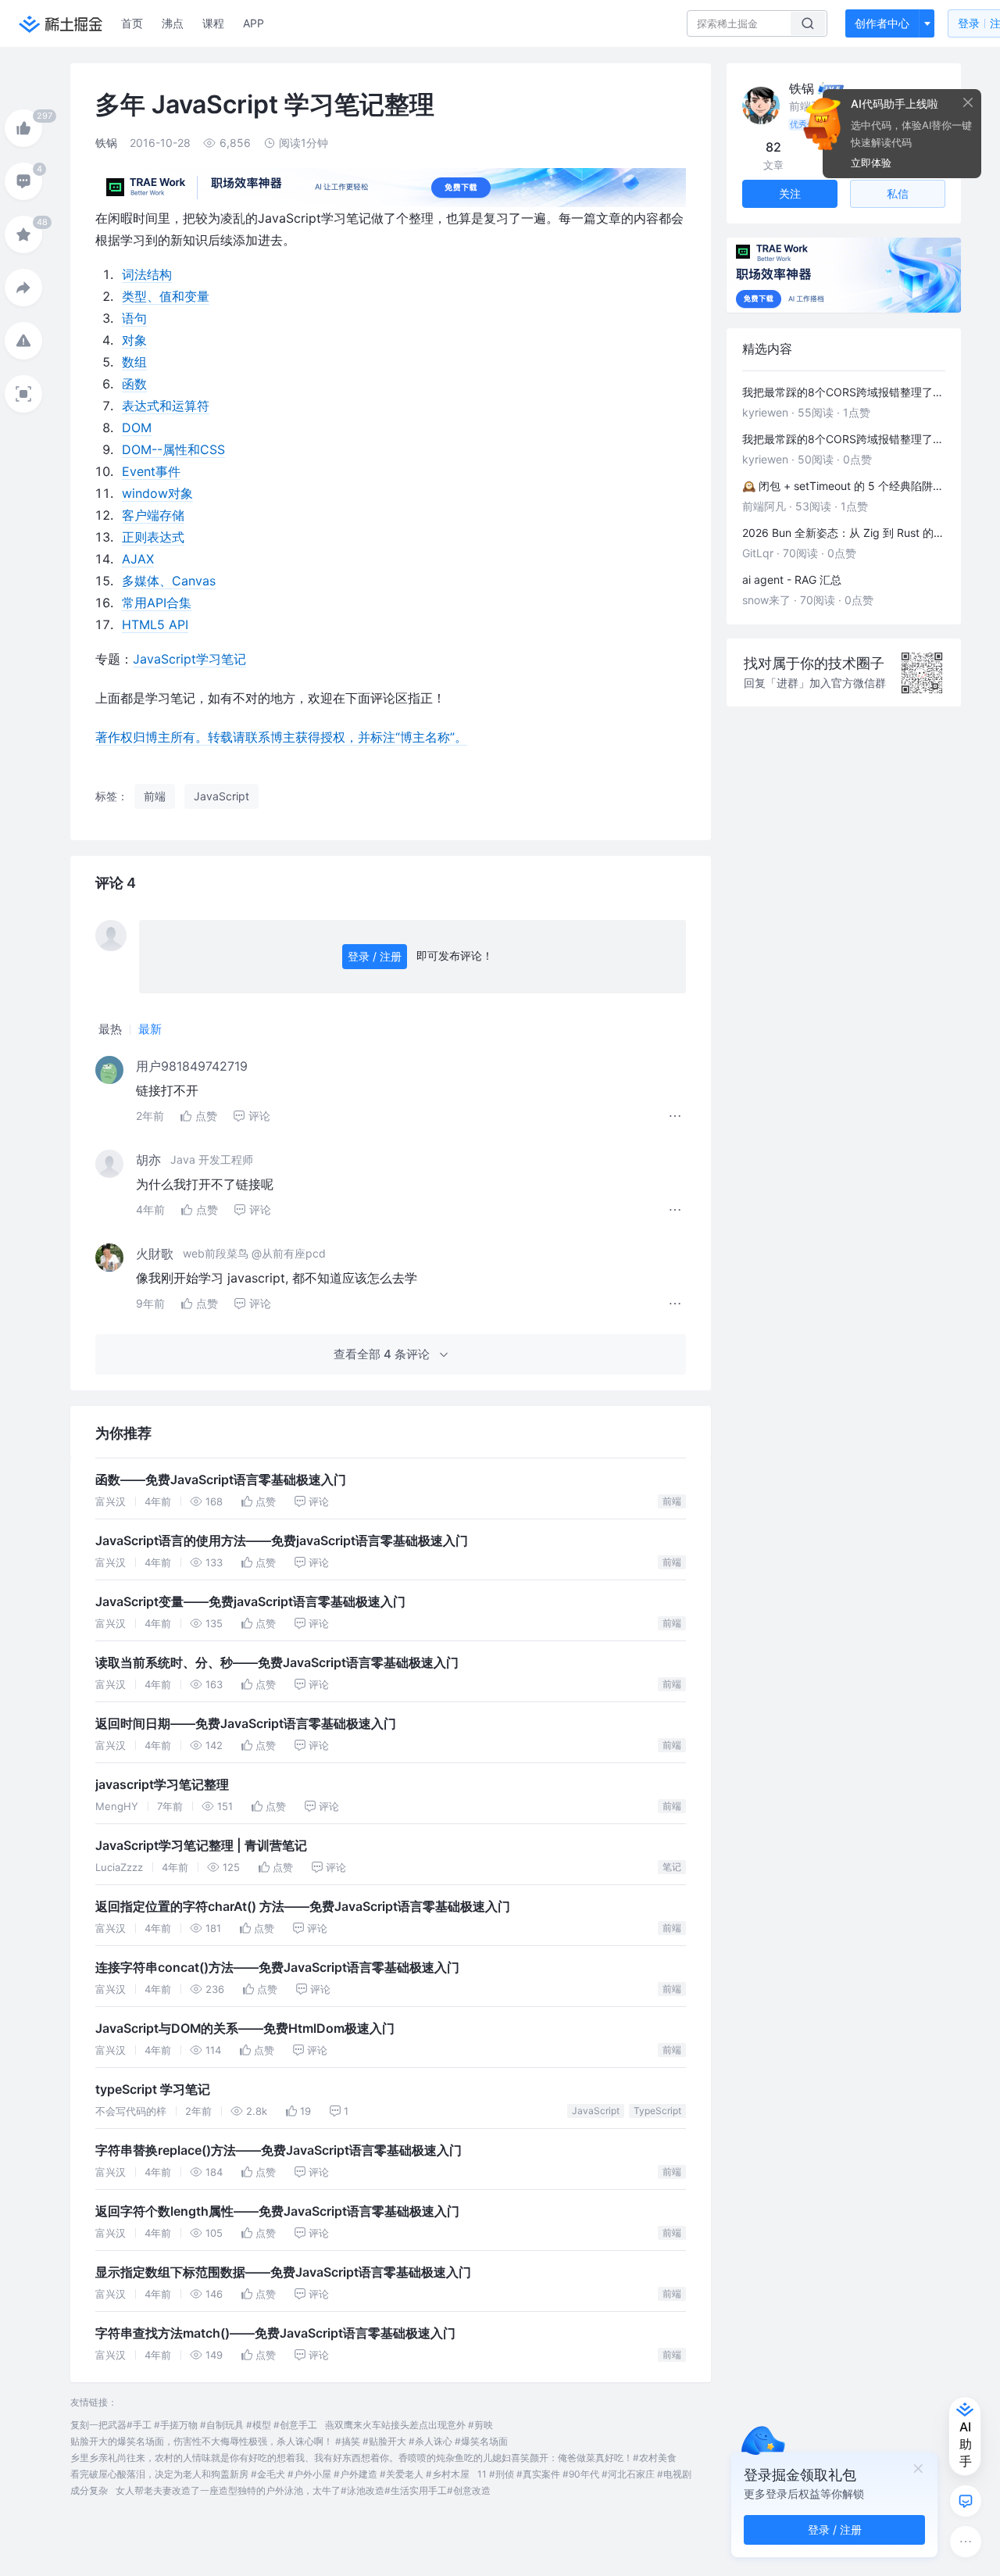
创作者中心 (882, 23)
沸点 (173, 23)
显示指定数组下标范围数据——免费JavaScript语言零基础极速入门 (283, 2272)
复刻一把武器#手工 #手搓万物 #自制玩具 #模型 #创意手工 (194, 2425)
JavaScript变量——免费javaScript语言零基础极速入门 (250, 1602)
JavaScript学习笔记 (189, 659)
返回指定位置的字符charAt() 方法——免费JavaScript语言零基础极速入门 (303, 1907)
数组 (134, 362)
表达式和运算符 (166, 406)
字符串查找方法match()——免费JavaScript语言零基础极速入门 (275, 2333)
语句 (134, 318)
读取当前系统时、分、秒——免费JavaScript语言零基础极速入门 (277, 1663)
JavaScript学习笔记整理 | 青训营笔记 (201, 1846)
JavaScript (596, 2111)
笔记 (672, 1867)
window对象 (157, 493)
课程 (213, 23)
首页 (132, 23)
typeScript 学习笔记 (153, 2089)
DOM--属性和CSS (173, 449)
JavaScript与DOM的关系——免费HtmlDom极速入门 (245, 2029)
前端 (672, 1501)
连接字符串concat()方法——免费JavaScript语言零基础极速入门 (277, 1968)
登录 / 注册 (375, 956)
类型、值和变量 (166, 296)
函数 (134, 384)
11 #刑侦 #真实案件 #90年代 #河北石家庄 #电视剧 (584, 2474)
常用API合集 (157, 603)
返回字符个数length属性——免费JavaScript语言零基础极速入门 (277, 2211)
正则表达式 (153, 537)
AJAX (138, 559)
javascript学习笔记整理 (162, 1785)
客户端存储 (153, 515)
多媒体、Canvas (169, 581)
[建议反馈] (966, 2501)
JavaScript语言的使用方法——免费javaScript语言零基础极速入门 (282, 1541)
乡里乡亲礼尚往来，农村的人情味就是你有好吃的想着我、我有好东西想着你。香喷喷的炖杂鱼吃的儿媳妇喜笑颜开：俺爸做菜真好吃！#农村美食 (373, 2458)
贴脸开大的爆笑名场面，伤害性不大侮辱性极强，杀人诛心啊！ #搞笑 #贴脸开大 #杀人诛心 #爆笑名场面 (289, 2441)
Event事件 (151, 471)
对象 (134, 340)
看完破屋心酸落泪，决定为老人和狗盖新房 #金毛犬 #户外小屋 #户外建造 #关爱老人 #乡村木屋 (270, 2474)
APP (254, 23)
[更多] (966, 2542)
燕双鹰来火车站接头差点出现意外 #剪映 (409, 2425)
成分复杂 (89, 2490)
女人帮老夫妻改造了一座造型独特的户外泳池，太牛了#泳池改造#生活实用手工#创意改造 (303, 2490)
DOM (137, 428)
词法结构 (147, 274)
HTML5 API (155, 624)
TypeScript (657, 2111)
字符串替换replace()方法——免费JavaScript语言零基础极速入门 (279, 2150)
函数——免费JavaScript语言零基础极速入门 (221, 1480)
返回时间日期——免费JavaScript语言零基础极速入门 (246, 1724)
